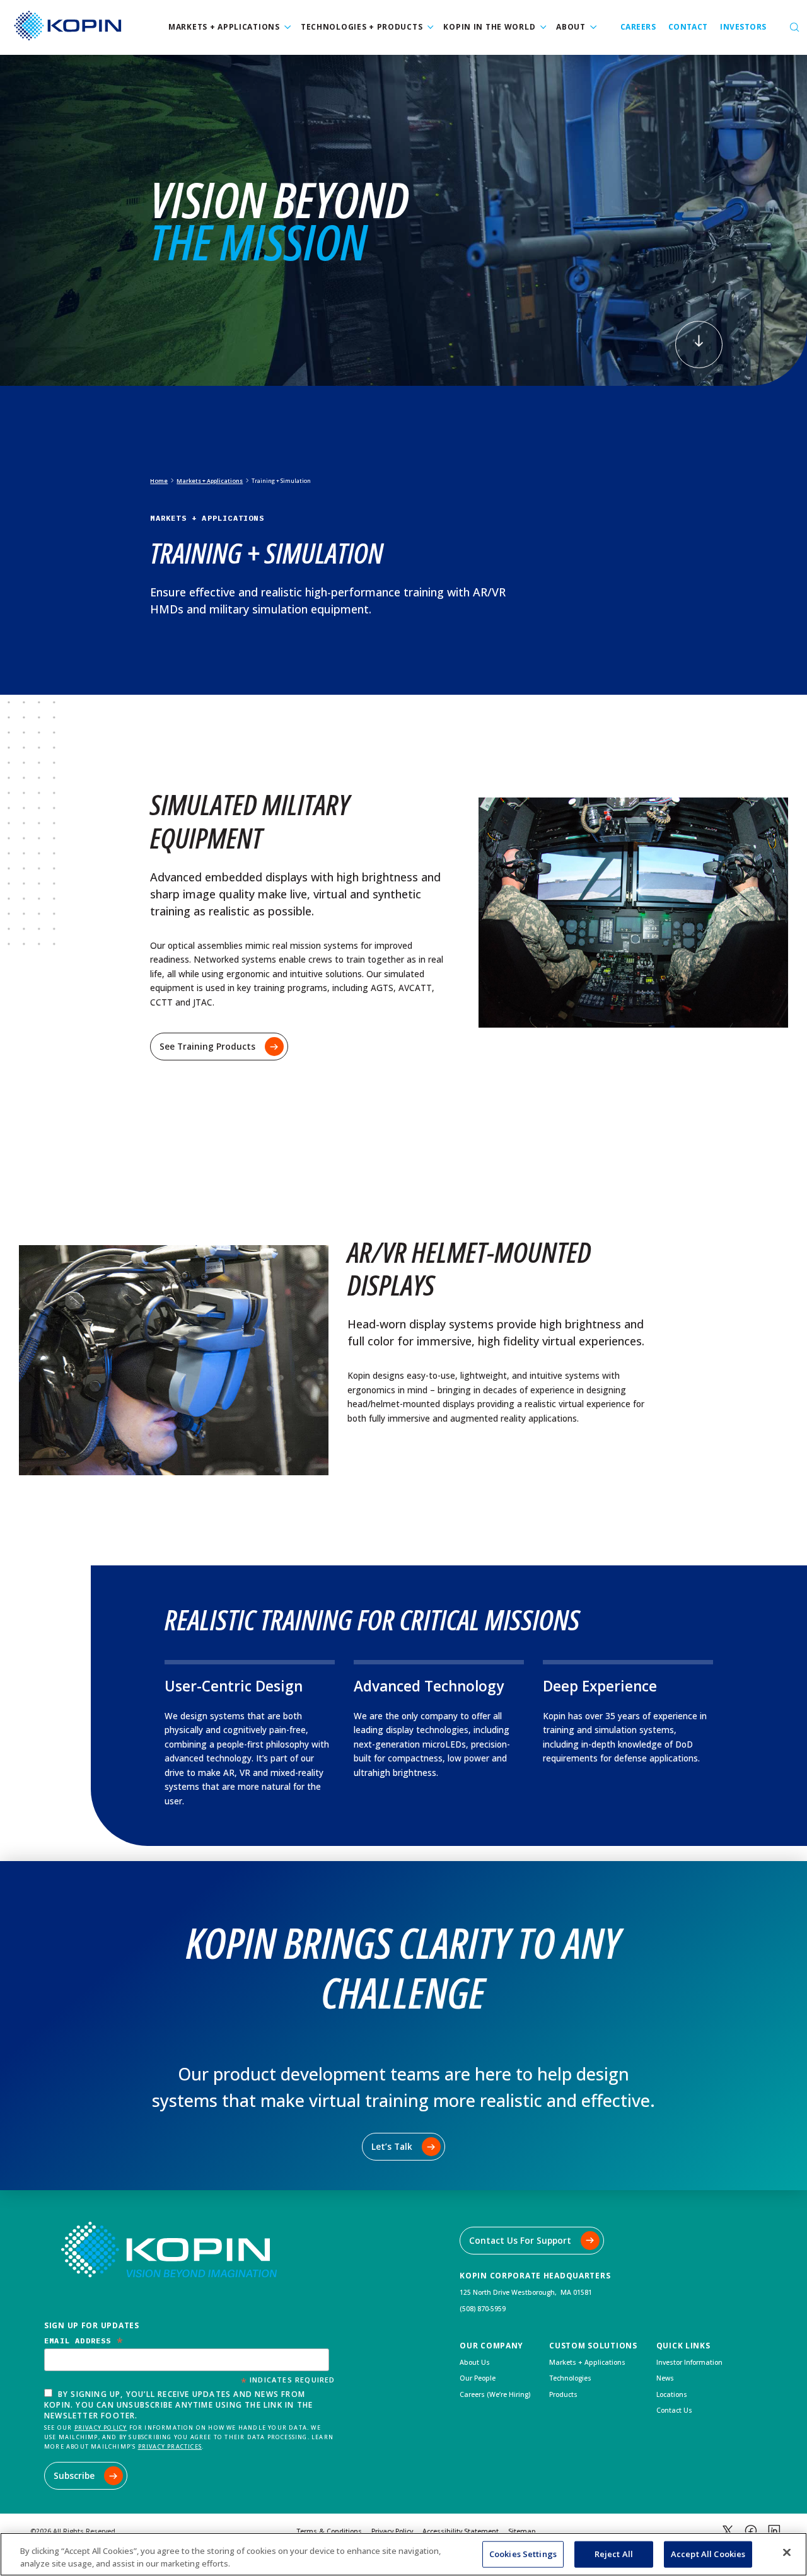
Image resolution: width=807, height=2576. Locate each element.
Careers (638, 27)
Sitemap (522, 2531)
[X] (728, 2531)
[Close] (787, 2553)
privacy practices (170, 2446)
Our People (478, 2378)
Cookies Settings (523, 2554)
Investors (743, 27)
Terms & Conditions (329, 2531)
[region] (403, 2554)
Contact (688, 27)
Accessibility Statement (461, 2531)
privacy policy (101, 2428)
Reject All (614, 2554)
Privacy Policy (392, 2531)
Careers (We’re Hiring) (495, 2394)
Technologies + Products (362, 27)
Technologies (570, 2378)
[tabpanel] (403, 220)
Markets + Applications (224, 27)
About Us (475, 2362)
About (571, 27)
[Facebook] (751, 2531)
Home (159, 481)
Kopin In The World (489, 27)
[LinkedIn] (774, 2531)
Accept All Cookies (708, 2554)
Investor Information (689, 2362)
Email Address (84, 2341)
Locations (672, 2394)
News (665, 2378)
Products (563, 2394)
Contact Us (674, 2410)
